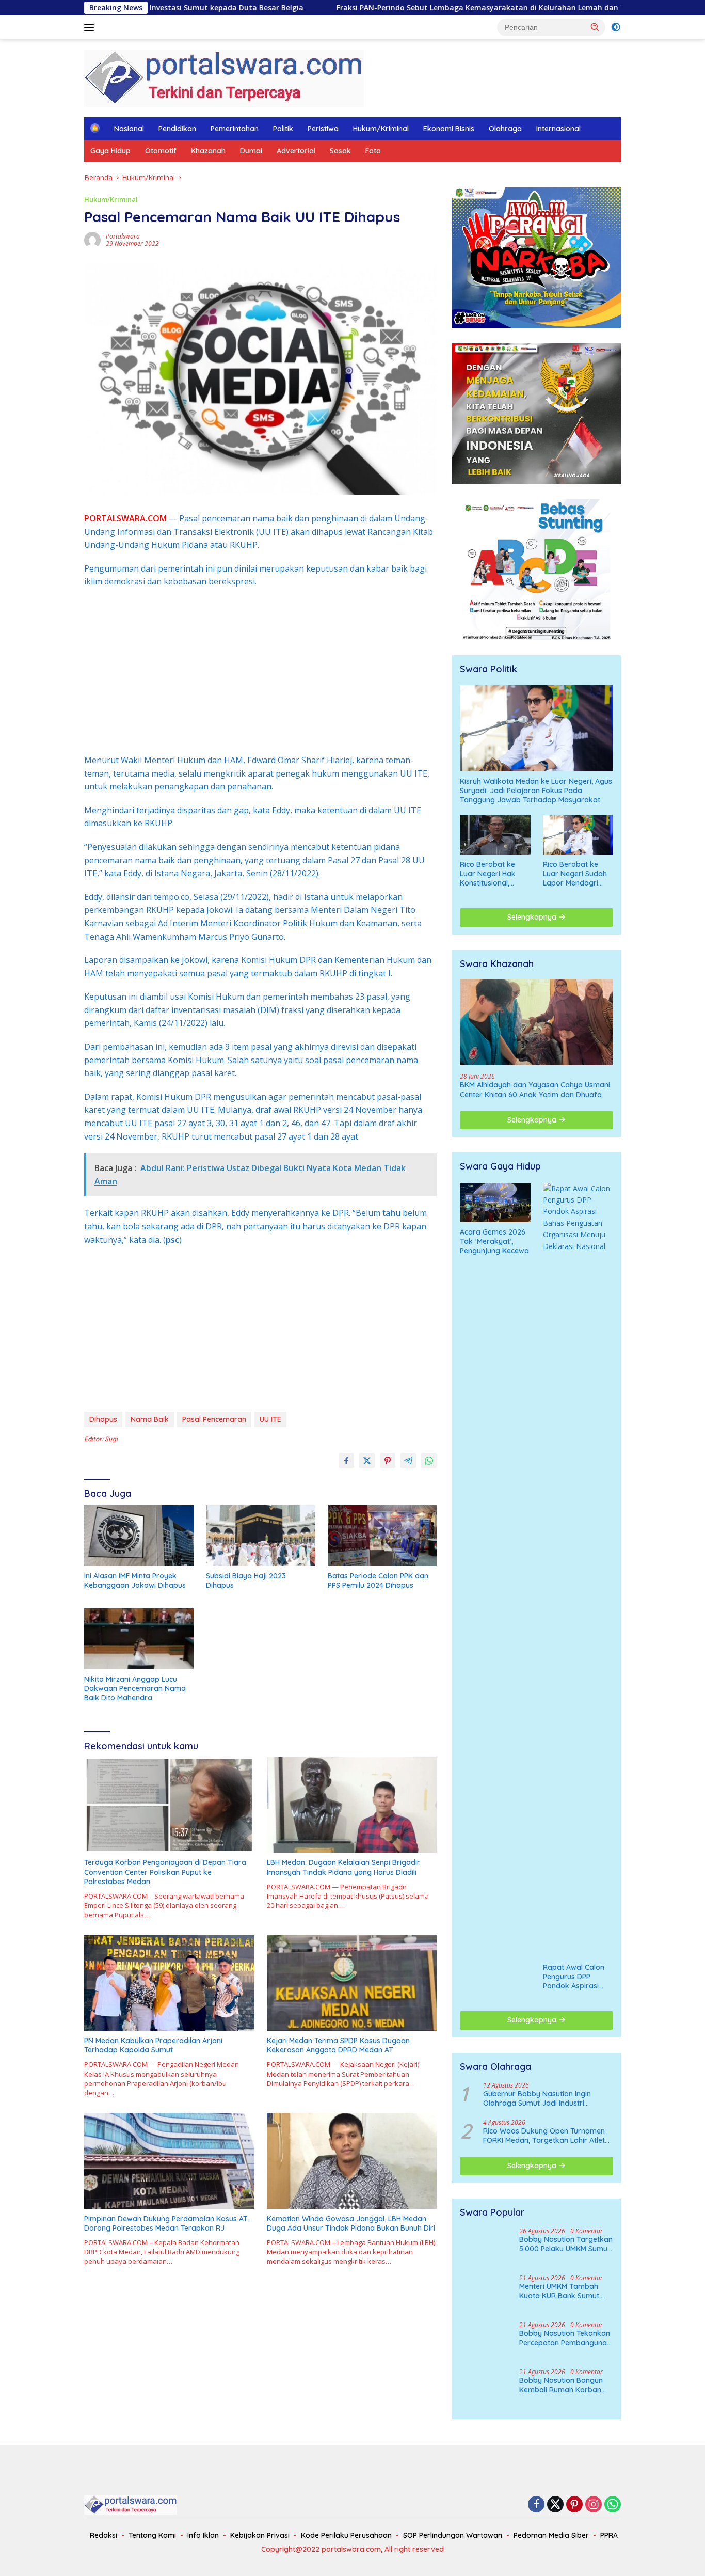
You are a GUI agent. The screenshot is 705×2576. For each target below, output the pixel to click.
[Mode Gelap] (616, 27)
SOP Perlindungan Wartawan (453, 2535)
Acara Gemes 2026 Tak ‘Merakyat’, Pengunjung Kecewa (494, 1241)
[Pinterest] (574, 2505)
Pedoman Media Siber (551, 2535)
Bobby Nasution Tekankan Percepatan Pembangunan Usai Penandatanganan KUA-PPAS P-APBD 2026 (565, 2338)
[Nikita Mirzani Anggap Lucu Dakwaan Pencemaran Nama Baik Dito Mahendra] (139, 1639)
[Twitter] (555, 2505)
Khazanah (208, 151)
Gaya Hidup (110, 151)
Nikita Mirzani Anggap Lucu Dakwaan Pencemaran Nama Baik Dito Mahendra (135, 1688)
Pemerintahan (235, 129)
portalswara (123, 236)
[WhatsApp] (613, 2505)
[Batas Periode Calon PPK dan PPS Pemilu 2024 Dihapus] (382, 1536)
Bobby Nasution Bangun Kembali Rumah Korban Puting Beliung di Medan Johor (561, 2385)
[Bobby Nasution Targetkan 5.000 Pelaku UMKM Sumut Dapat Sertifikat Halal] (486, 2247)
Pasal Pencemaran (214, 1419)
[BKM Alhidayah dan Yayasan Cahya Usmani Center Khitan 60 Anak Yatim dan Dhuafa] (536, 1022)
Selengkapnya (533, 917)
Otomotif (161, 151)
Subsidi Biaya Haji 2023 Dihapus (246, 1581)
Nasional (129, 129)
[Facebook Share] (346, 1461)
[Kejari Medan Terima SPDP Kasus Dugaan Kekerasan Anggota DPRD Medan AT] (352, 1983)
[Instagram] (594, 2505)
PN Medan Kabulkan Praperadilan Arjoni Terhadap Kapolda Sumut (153, 2045)
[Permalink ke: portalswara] (92, 239)
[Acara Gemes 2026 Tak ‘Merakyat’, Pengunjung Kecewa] (495, 1203)
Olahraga (505, 129)
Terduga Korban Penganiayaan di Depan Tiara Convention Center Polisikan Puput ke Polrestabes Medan (165, 1872)
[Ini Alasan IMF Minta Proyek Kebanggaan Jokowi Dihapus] (139, 1536)
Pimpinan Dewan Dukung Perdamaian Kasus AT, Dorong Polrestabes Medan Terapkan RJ (167, 2223)
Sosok (340, 151)
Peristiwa (323, 129)
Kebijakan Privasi (260, 2535)
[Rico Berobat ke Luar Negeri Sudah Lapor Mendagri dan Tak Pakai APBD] (578, 835)
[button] (595, 27)
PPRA (609, 2535)
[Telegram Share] (408, 1461)
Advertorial (296, 151)
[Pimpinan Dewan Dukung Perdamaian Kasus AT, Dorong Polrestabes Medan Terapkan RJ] (169, 2161)
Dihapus (103, 1419)
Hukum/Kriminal (381, 129)
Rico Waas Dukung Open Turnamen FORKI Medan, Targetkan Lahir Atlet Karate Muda (544, 2136)
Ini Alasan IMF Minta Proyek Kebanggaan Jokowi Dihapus (135, 1581)
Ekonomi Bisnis (449, 129)
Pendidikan (177, 129)
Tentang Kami (152, 2535)
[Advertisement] (260, 671)
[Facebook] (536, 2505)
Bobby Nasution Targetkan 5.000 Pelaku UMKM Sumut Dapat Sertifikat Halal (566, 2244)
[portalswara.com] (224, 77)
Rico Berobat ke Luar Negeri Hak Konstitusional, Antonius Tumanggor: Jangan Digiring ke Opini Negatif (495, 874)
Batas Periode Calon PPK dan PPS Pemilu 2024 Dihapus (378, 1581)
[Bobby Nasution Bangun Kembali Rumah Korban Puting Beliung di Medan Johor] (486, 2388)
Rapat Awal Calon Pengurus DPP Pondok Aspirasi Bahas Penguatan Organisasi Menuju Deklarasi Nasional (575, 1977)
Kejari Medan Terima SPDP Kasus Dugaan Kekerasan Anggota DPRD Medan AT (338, 2045)
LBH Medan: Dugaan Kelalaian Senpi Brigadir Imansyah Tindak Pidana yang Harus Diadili (343, 1867)
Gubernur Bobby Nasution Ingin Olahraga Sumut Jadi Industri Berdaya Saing (537, 2098)
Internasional (558, 129)
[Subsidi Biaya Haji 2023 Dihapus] (261, 1536)
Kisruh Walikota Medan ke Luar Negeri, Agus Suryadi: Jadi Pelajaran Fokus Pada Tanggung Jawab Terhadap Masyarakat (536, 791)
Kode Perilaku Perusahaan (346, 2535)
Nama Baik (150, 1419)
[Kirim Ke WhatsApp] (429, 1461)
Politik (283, 129)
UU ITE (270, 1419)
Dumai (251, 151)
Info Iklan (203, 2535)
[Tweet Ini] (367, 1461)
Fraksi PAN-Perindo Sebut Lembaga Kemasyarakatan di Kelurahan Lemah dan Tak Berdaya (384, 8)
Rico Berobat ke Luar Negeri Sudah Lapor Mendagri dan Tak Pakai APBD (578, 874)
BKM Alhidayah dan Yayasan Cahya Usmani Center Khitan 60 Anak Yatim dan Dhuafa (535, 1089)
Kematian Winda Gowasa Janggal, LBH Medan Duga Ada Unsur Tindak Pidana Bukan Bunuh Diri (351, 2223)
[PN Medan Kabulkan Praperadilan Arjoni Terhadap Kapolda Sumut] (169, 1983)
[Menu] (91, 27)
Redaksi (103, 2535)
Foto (373, 151)
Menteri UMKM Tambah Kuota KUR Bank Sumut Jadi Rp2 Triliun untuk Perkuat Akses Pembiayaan (559, 2291)
